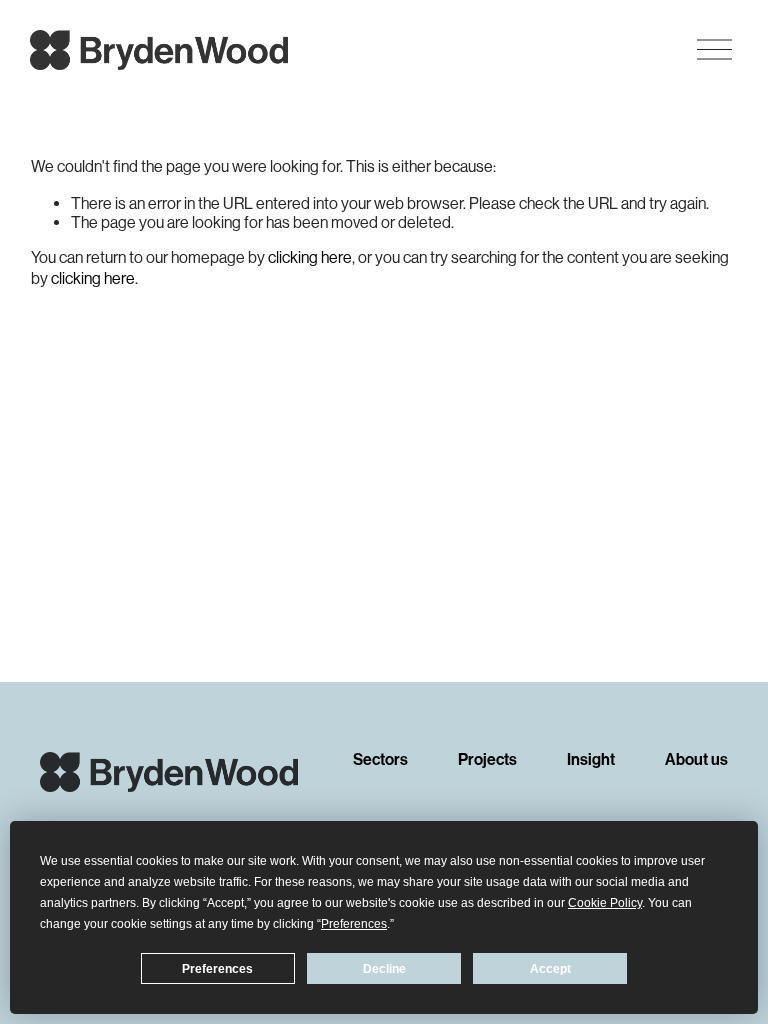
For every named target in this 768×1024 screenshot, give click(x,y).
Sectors (380, 760)
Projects (487, 760)
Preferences (217, 969)
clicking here (310, 257)
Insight (591, 760)
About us (696, 760)
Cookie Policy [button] (605, 903)
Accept (550, 969)
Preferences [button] (354, 924)
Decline (384, 969)
